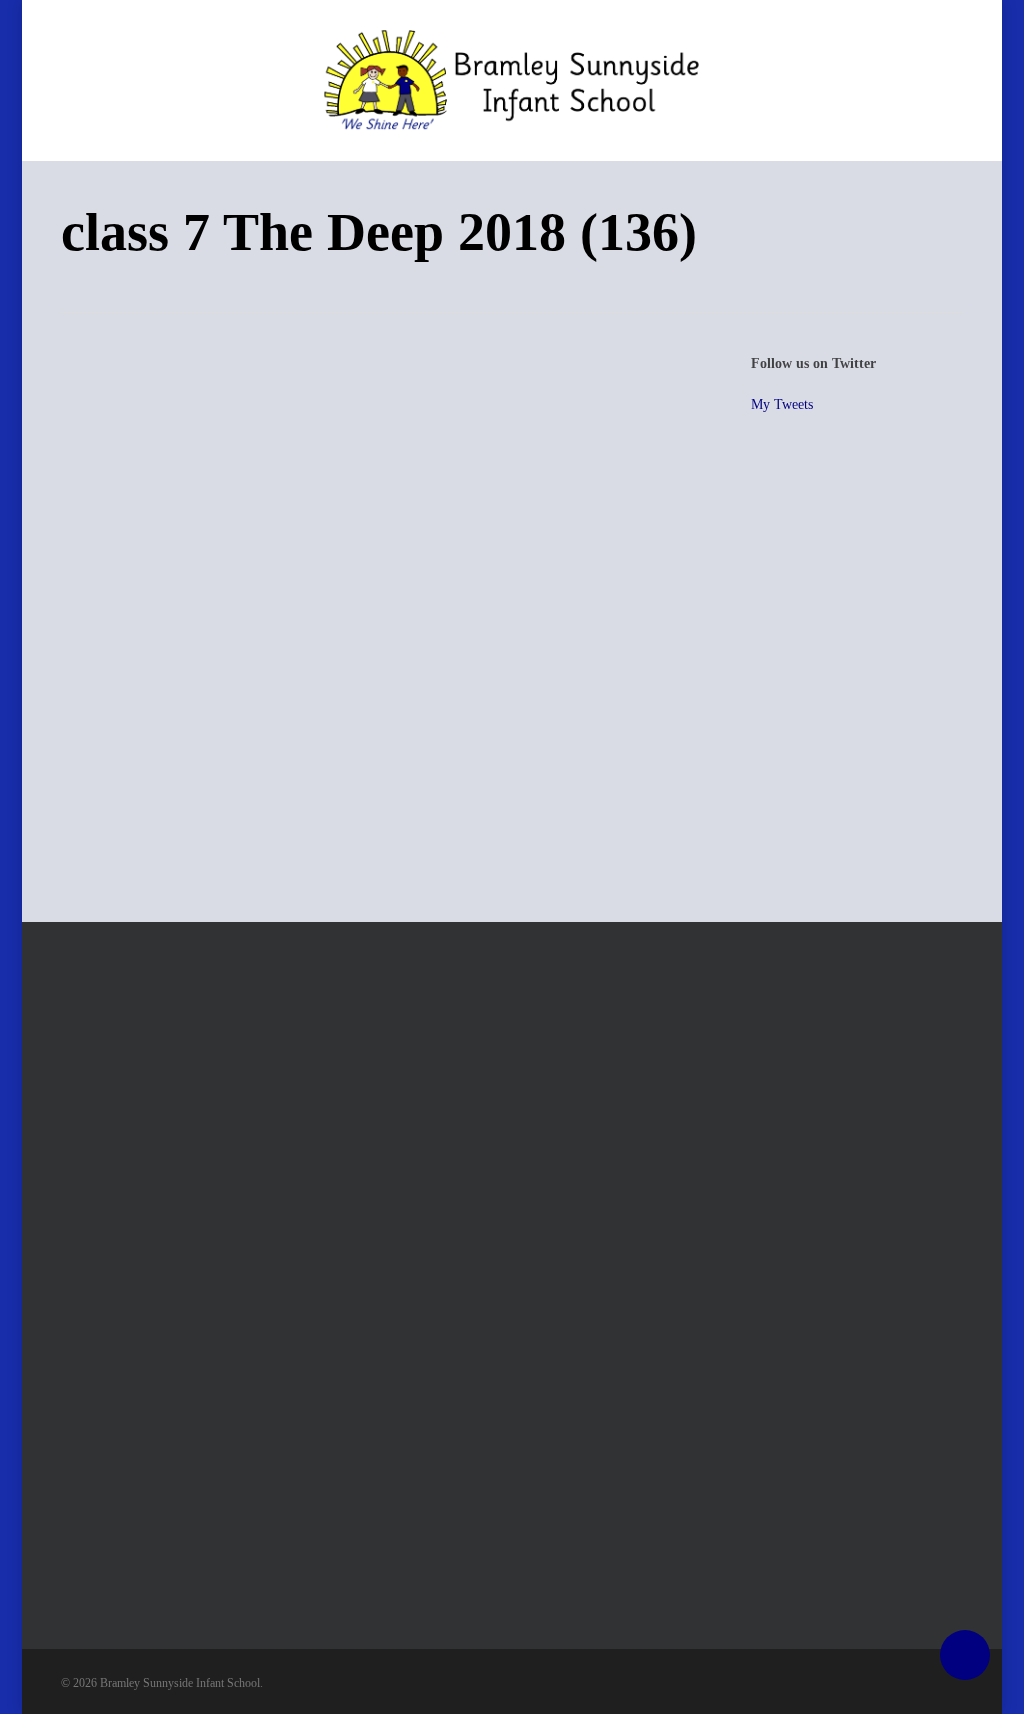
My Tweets (782, 404)
